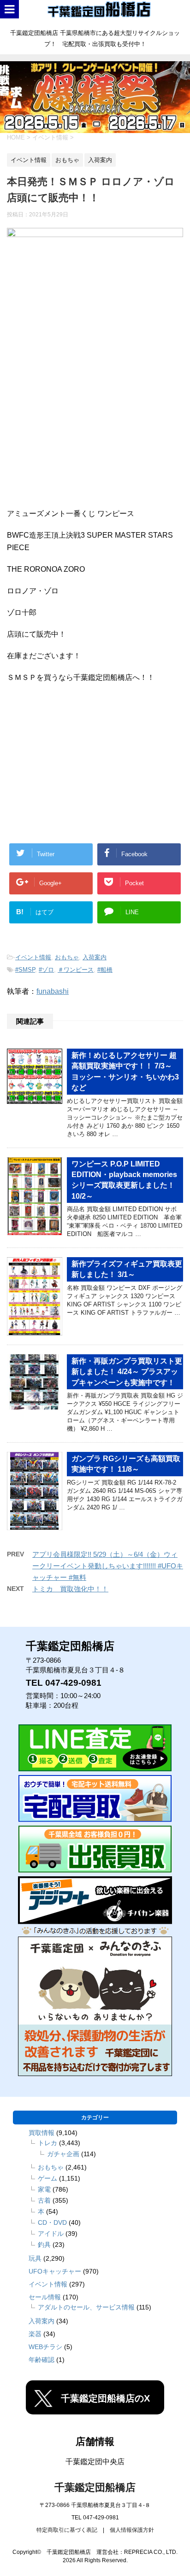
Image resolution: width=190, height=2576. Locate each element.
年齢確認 (42, 2360)
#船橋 (105, 970)
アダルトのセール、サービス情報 (86, 2307)
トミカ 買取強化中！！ (70, 1589)
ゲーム (47, 2178)
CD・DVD (52, 2222)
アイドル (51, 2234)
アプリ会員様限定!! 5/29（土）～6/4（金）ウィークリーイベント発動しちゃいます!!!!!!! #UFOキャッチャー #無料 (108, 1566)
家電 (44, 2189)
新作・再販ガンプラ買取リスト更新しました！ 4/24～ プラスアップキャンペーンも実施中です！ (127, 1372)
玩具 (35, 2258)
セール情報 (45, 2297)
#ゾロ (46, 970)
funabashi (53, 991)
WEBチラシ (45, 2347)
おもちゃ (67, 957)
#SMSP (25, 970)
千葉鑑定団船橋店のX (105, 2398)
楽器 (35, 2334)
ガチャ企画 (63, 2154)
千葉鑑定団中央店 (95, 2462)
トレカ (47, 2143)
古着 (44, 2200)
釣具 (44, 2245)
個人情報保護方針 (132, 2530)
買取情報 (42, 2133)
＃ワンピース (76, 970)
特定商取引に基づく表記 (67, 2530)
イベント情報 (33, 957)
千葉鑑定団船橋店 (95, 2487)
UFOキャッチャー (55, 2271)
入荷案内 (95, 957)
